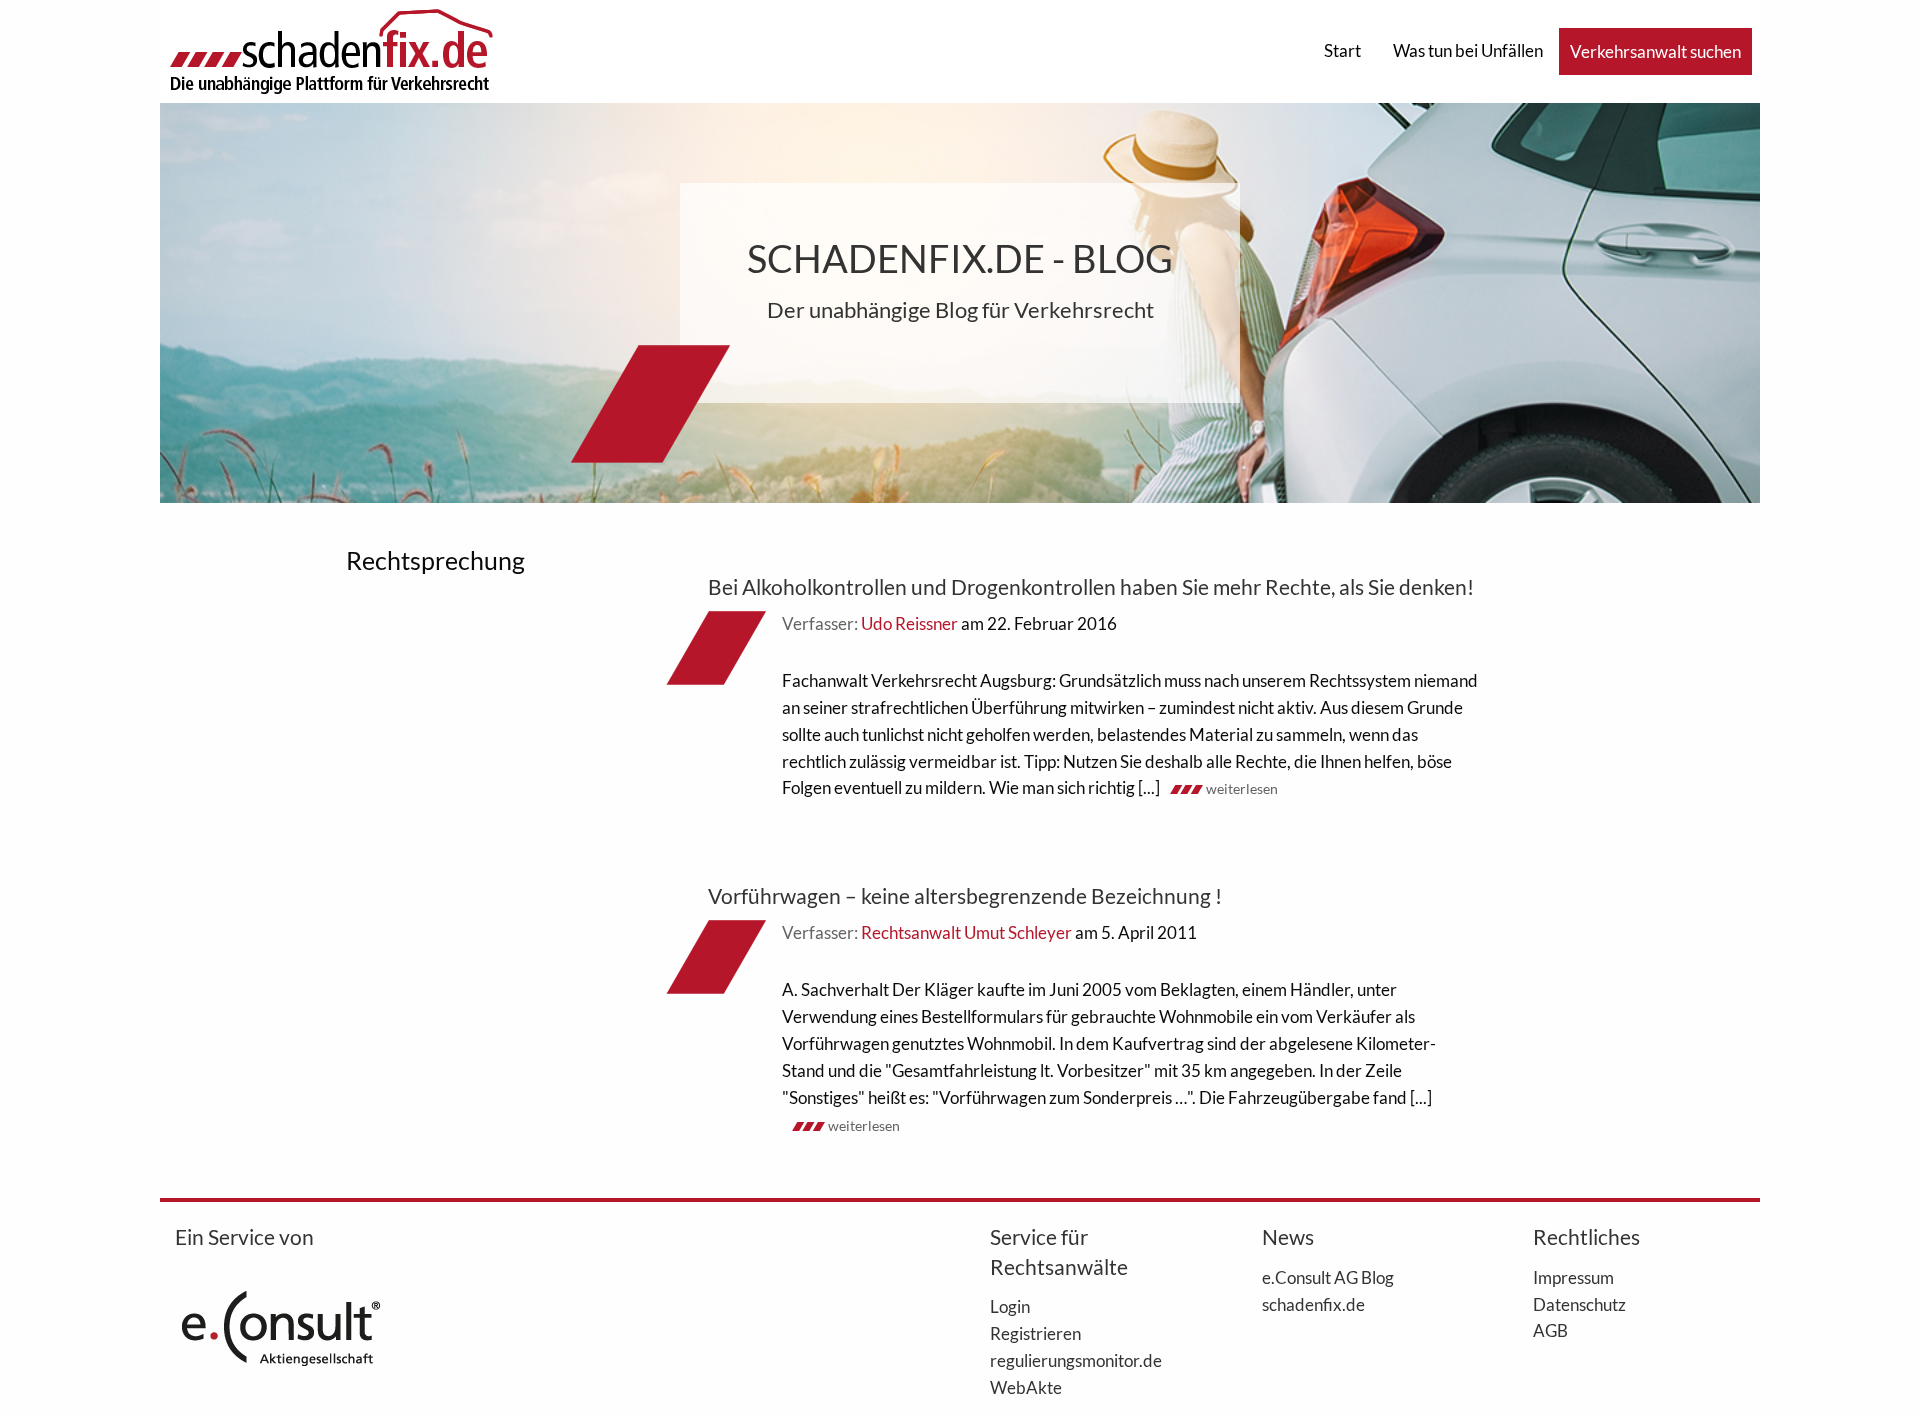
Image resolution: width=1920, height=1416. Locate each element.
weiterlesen (1242, 788)
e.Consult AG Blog (1328, 1277)
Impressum (1573, 1277)
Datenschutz (1579, 1304)
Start (1342, 50)
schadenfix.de (1313, 1304)
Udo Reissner (909, 623)
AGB (1550, 1330)
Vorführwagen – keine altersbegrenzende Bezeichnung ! (965, 895)
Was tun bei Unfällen (1468, 50)
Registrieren (1035, 1333)
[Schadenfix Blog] (331, 49)
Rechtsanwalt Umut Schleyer (966, 932)
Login (1010, 1306)
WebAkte (1026, 1387)
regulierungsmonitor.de (1076, 1360)
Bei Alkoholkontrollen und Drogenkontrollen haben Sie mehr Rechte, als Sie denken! (1091, 586)
